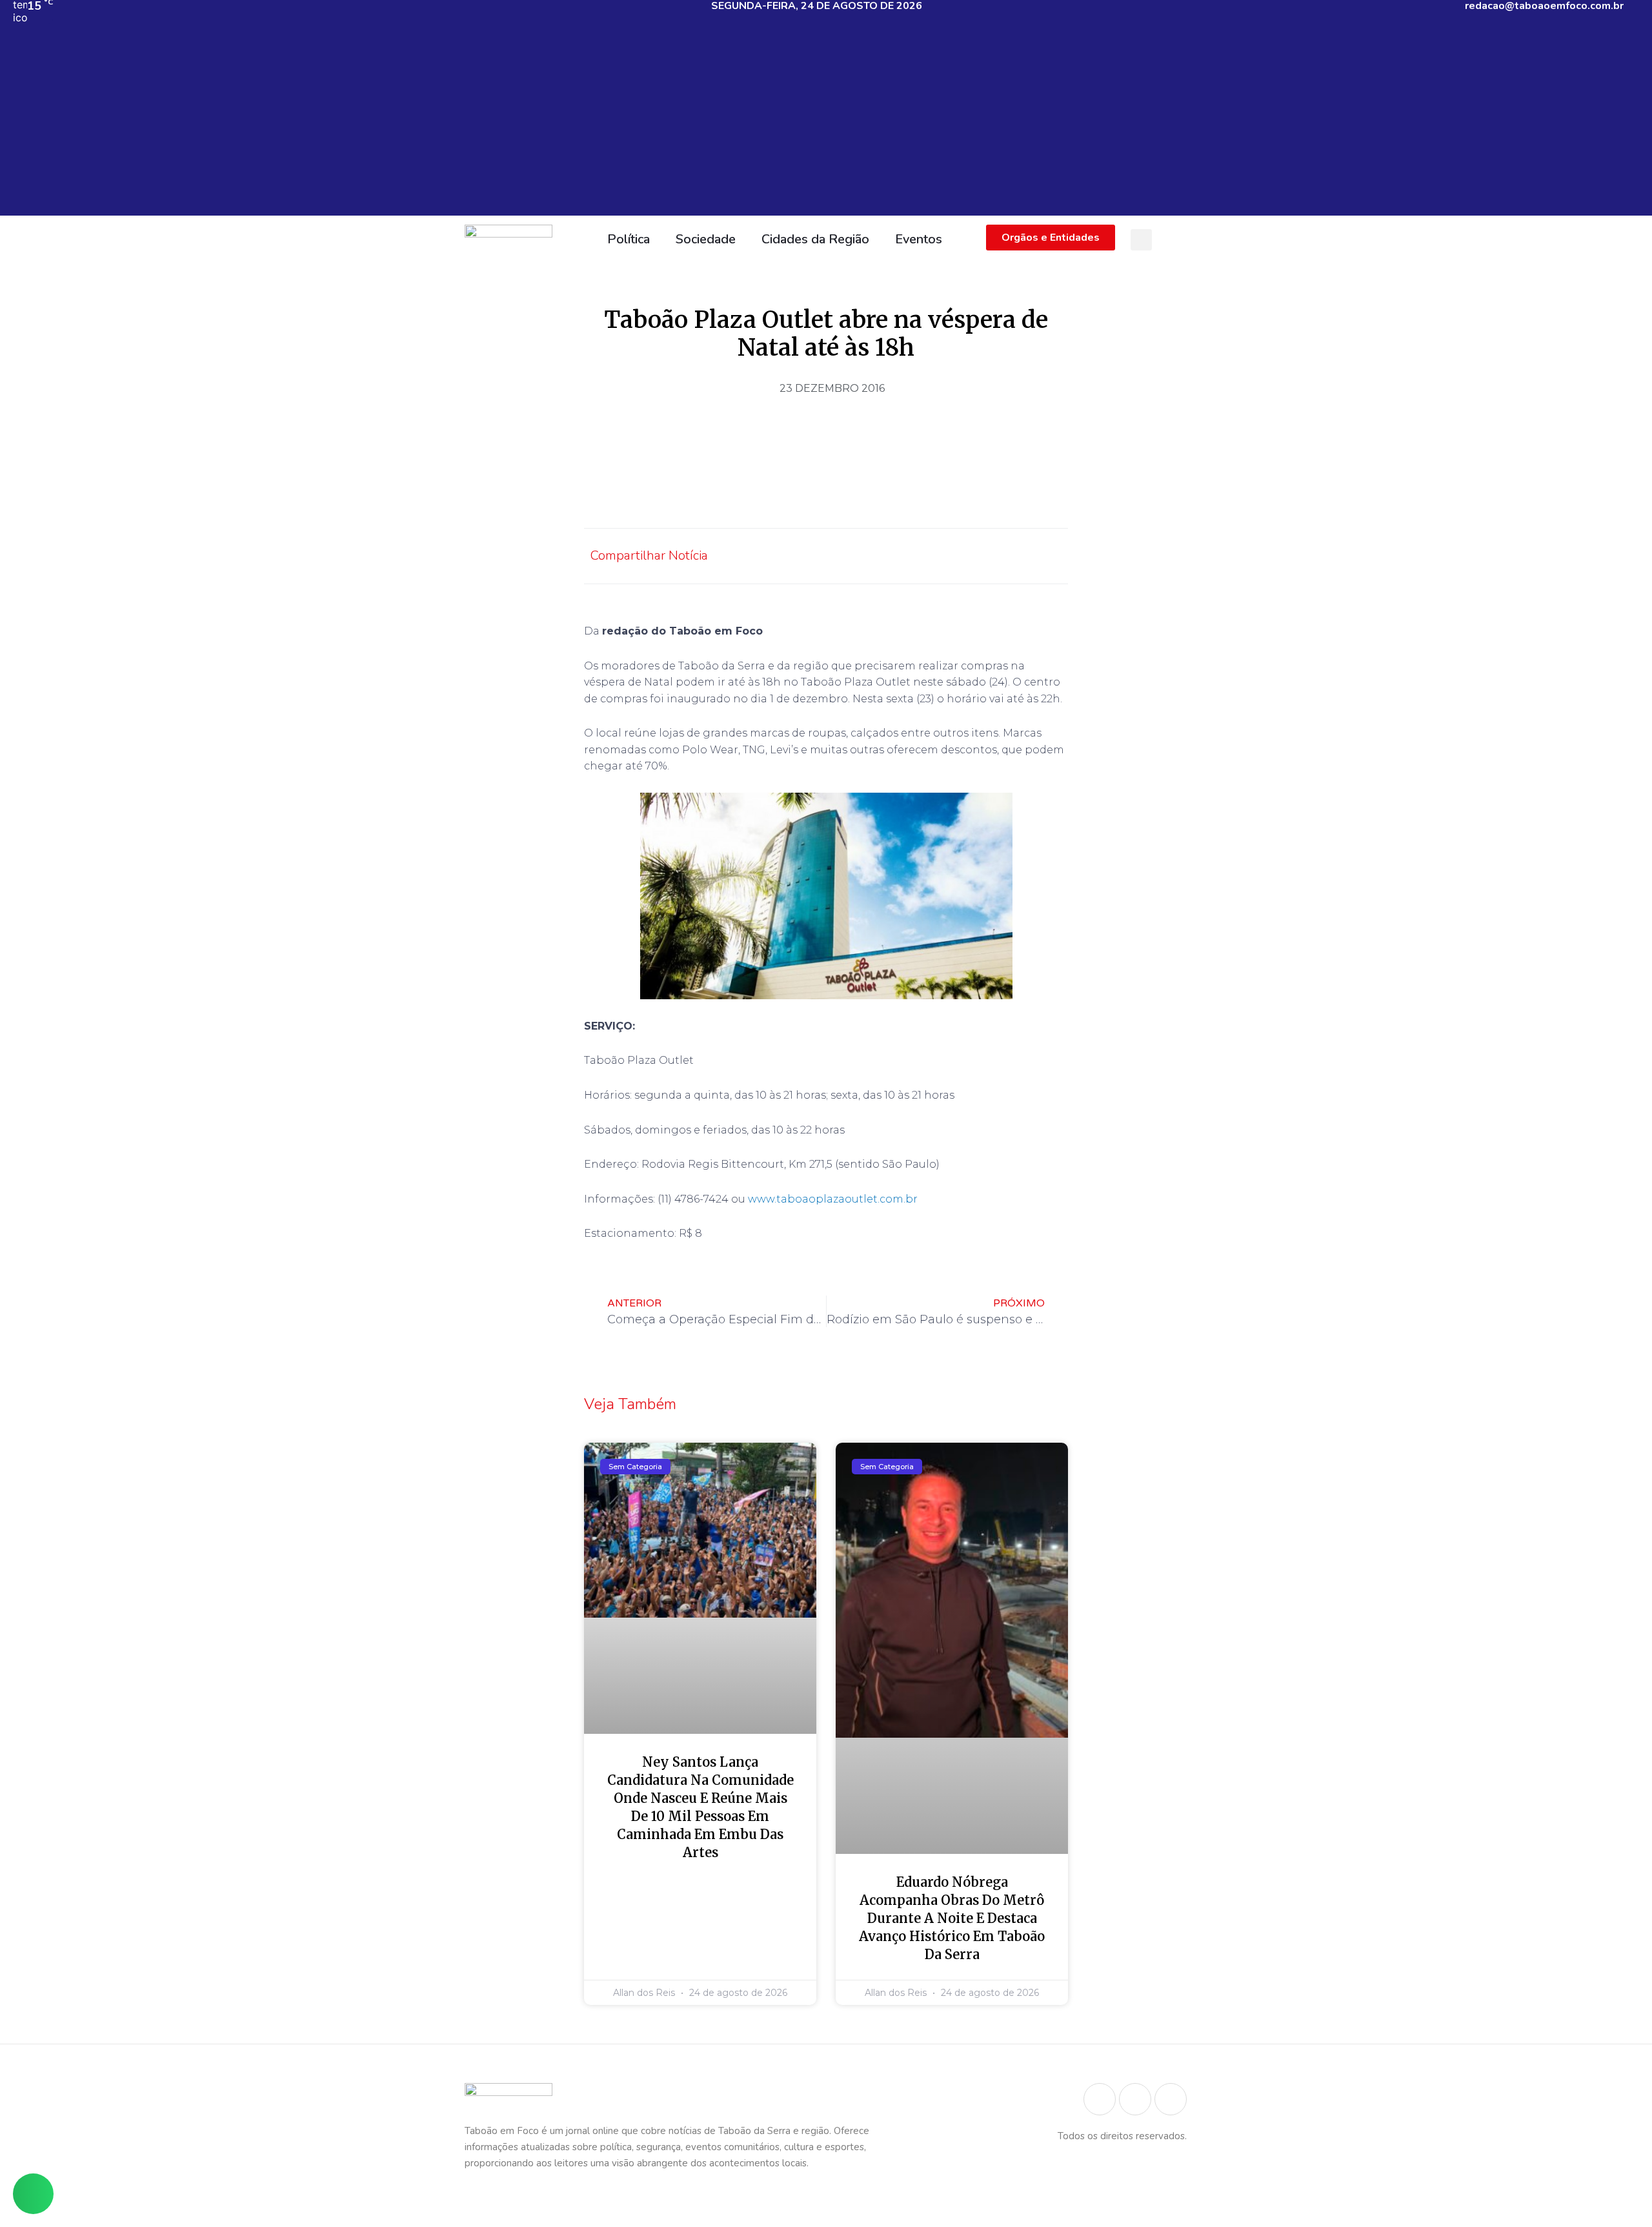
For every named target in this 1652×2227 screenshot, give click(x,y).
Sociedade (706, 239)
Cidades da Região (815, 239)
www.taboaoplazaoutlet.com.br (833, 1199)
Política (629, 239)
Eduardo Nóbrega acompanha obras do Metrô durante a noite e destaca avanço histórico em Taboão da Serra (952, 1918)
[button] (1141, 240)
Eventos (919, 239)
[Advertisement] (826, 125)
